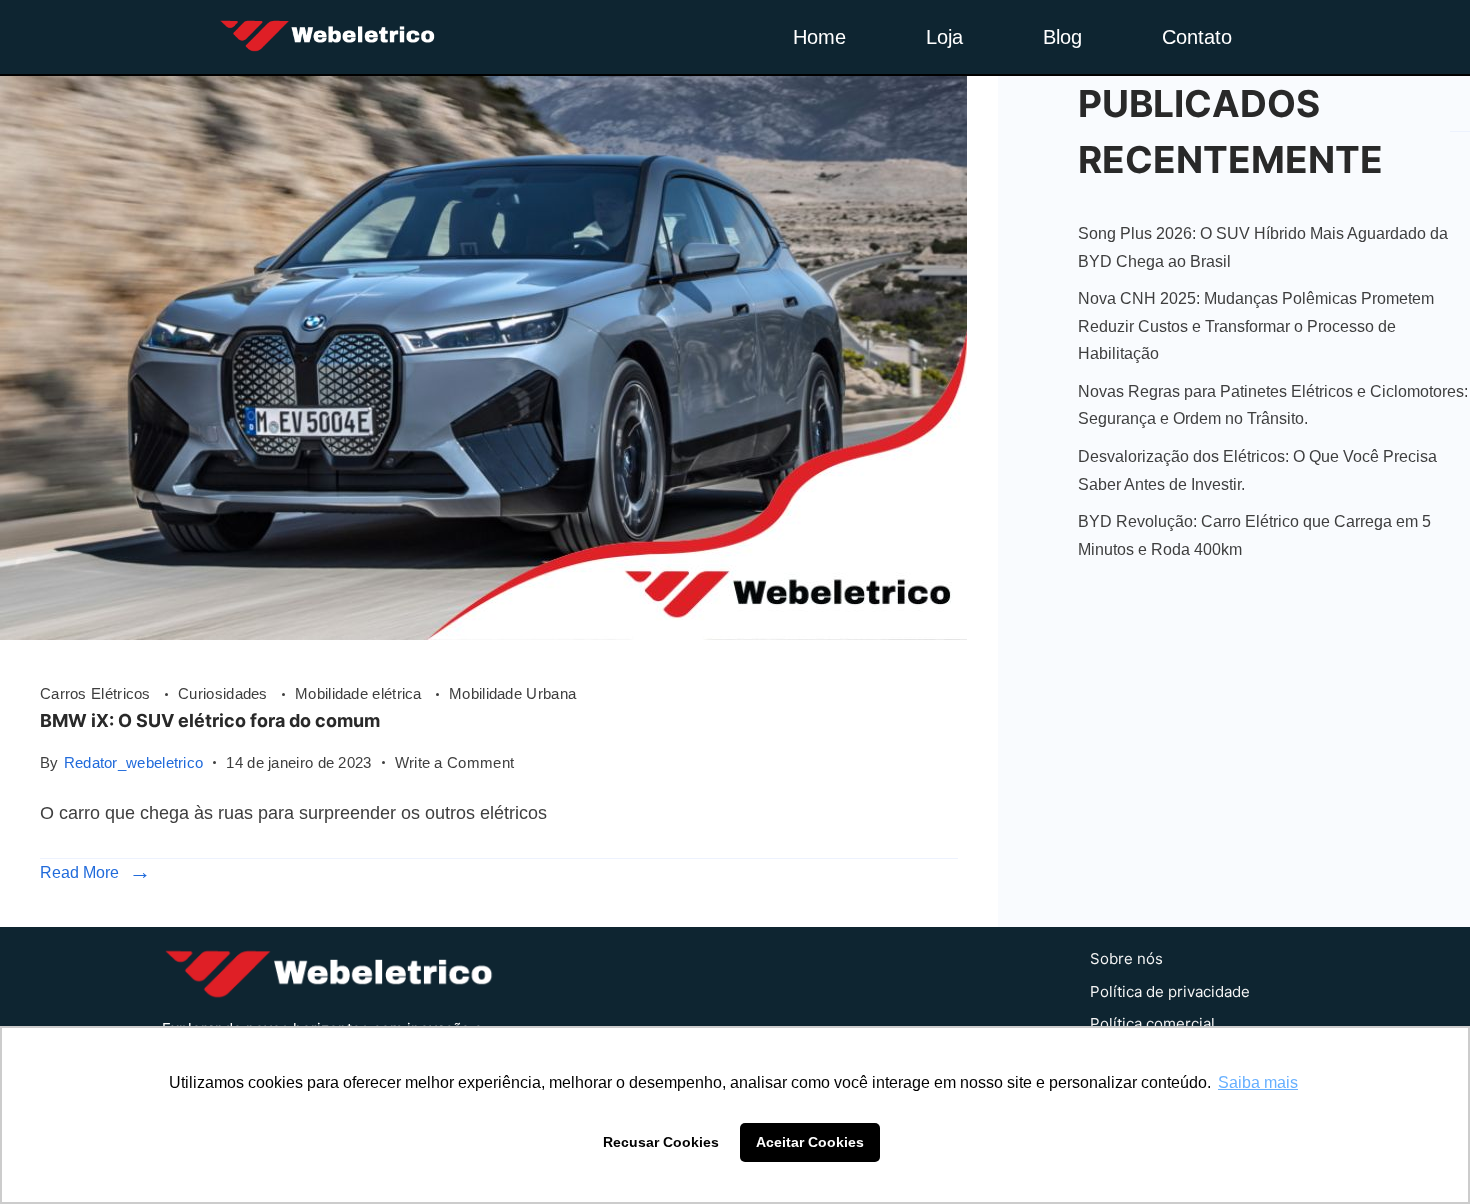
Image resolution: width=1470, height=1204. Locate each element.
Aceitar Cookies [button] (810, 1142)
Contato (1197, 37)
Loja (944, 37)
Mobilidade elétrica (360, 693)
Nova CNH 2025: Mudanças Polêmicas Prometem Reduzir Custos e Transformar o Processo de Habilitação (1256, 326)
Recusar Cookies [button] (661, 1142)
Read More (79, 872)
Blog (1062, 37)
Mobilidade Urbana (512, 693)
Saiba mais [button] (1258, 1082)
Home (819, 37)
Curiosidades (225, 693)
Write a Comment (455, 760)
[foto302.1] (483, 634)
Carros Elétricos (97, 693)
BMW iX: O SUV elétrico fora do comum (210, 720)
